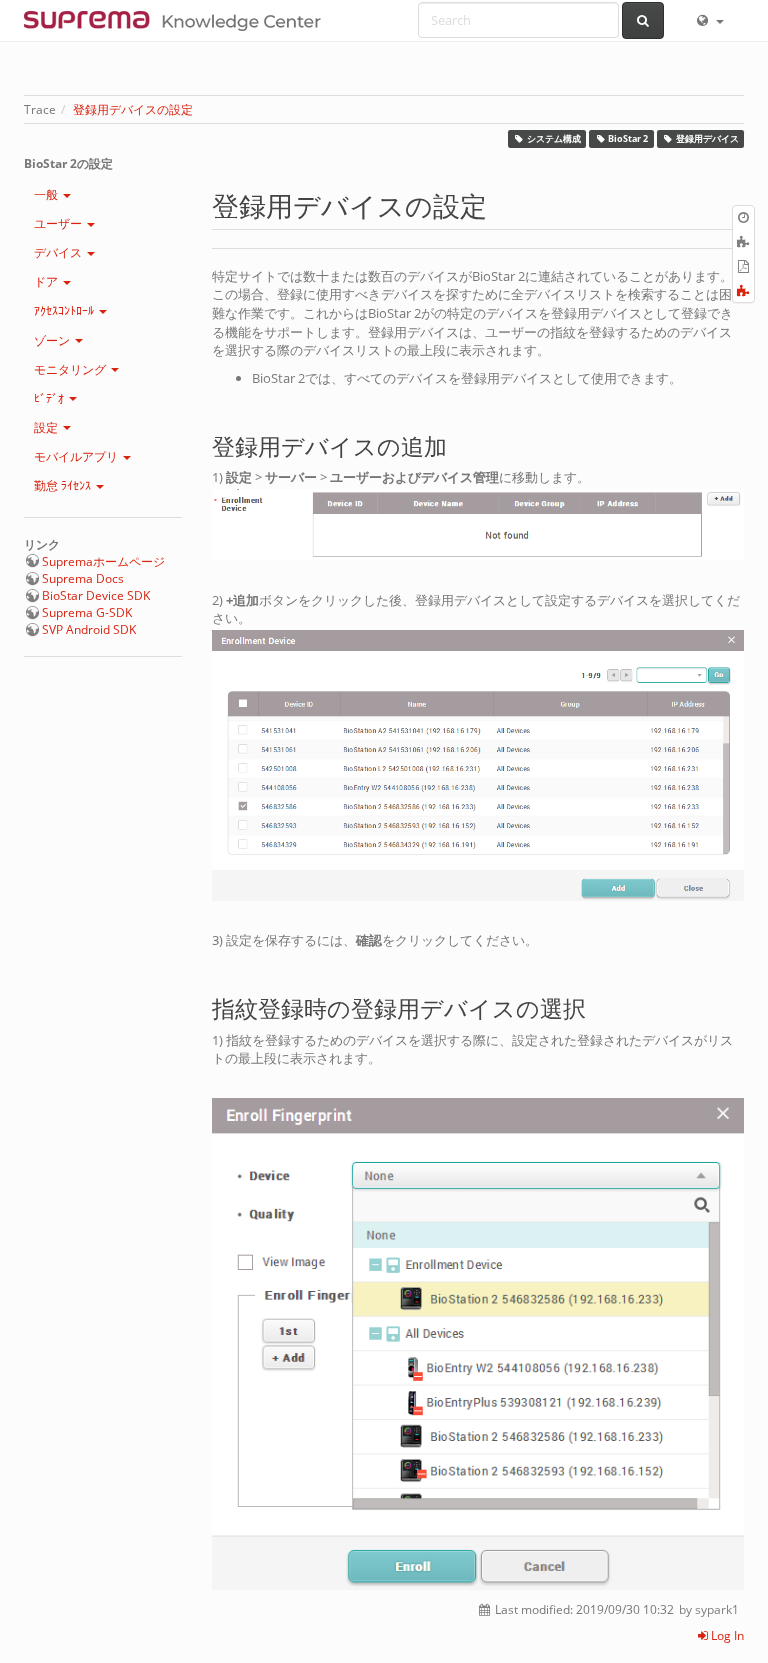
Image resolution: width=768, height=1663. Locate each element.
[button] (709, 20)
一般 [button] (47, 194)
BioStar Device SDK (96, 595)
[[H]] (177, 20)
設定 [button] (47, 427)
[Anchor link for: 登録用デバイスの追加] (458, 444)
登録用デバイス (707, 138)
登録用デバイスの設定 (133, 109)
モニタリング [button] (71, 369)
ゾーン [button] (53, 340)
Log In (726, 1635)
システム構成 (554, 138)
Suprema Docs (83, 578)
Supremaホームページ (103, 561)
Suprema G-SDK (87, 612)
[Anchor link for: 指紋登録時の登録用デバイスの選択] (597, 1006)
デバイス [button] (59, 252)
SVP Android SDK (89, 629)
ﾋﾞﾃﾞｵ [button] (50, 398)
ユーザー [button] (59, 223)
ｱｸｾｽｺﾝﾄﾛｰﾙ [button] (65, 310)
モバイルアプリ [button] (77, 456)
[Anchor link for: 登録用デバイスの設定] (500, 204)
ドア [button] (47, 281)
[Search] (643, 20)
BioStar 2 (628, 138)
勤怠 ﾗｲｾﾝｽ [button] (64, 485)
